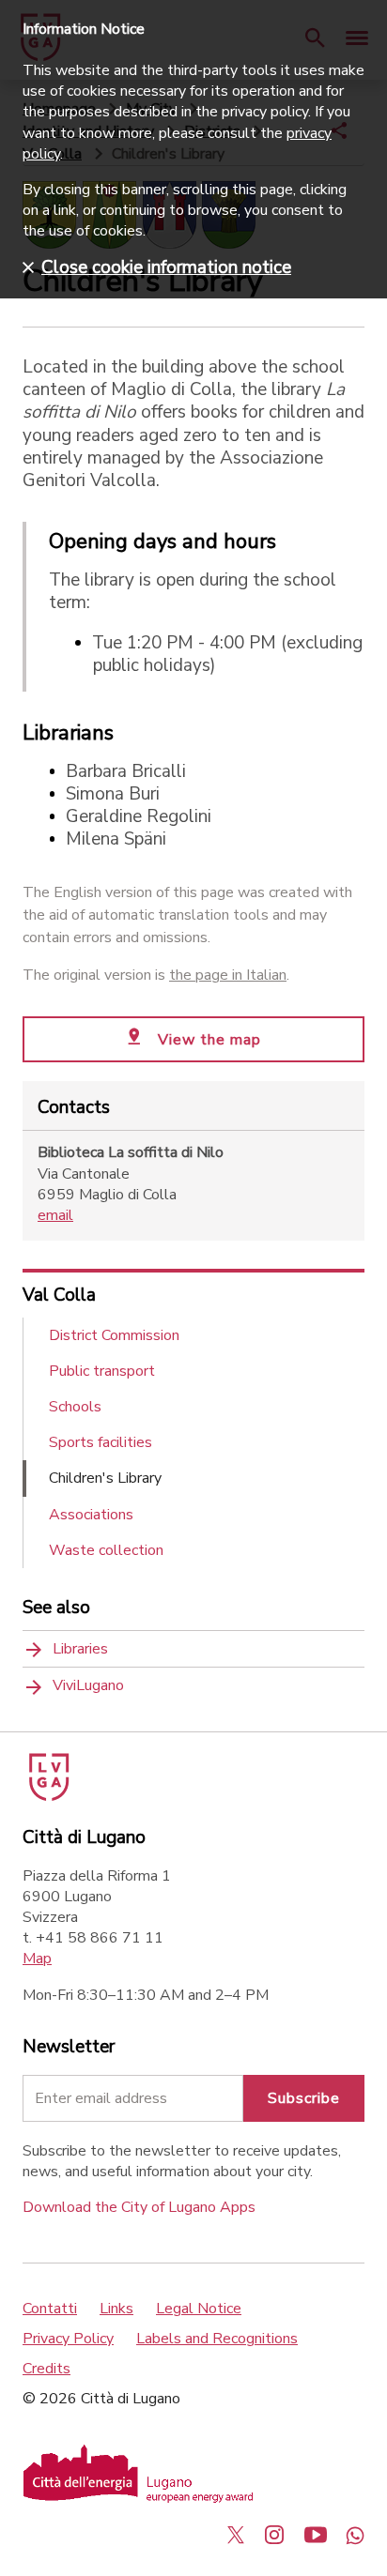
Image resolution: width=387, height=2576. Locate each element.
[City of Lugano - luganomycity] (236, 2535)
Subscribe (304, 2098)
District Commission (114, 1335)
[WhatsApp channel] (355, 2535)
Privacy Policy (68, 2339)
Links (116, 2309)
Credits (46, 2369)
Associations (91, 1515)
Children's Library (105, 1478)
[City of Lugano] (47, 1796)
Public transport (102, 1371)
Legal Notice (199, 2309)
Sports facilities (101, 1442)
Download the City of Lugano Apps (139, 2207)
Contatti (50, 2309)
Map (37, 1959)
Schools (75, 1407)
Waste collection (106, 1550)
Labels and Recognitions (217, 2339)
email (55, 1215)
